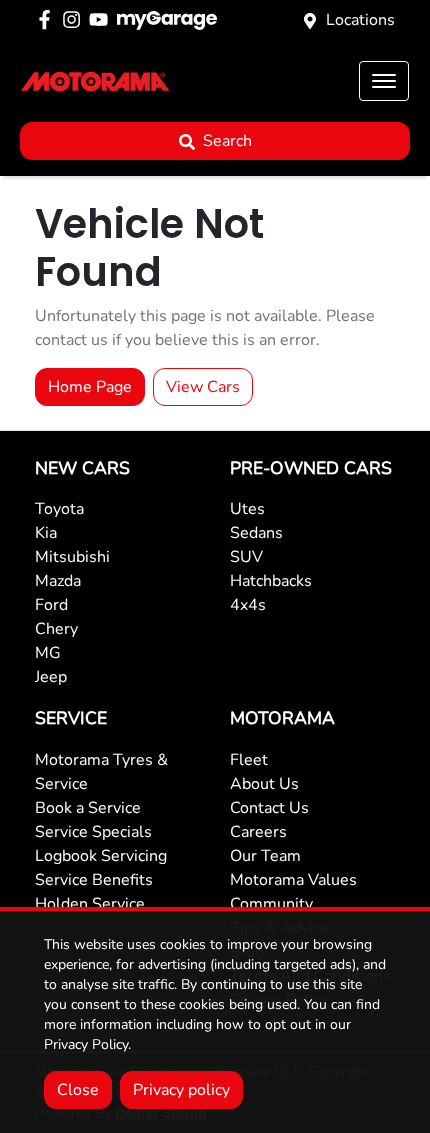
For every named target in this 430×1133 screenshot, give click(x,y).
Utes (247, 509)
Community (271, 904)
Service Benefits (94, 880)
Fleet (249, 760)
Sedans (256, 533)
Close (78, 1090)
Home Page (90, 387)
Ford (51, 605)
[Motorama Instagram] (75, 19)
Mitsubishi (72, 557)
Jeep (51, 677)
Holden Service (90, 904)
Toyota (59, 509)
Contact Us (269, 808)
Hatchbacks (271, 581)
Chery (56, 629)
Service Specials (93, 832)
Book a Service (88, 808)
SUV (246, 557)
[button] (384, 81)
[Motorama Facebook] (48, 19)
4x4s (248, 605)
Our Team (265, 856)
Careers (258, 832)
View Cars (203, 387)
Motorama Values (293, 880)
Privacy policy (181, 1090)
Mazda (58, 581)
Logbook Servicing (101, 856)
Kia (46, 533)
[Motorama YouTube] (102, 19)
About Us (264, 784)
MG (48, 653)
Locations (360, 20)
